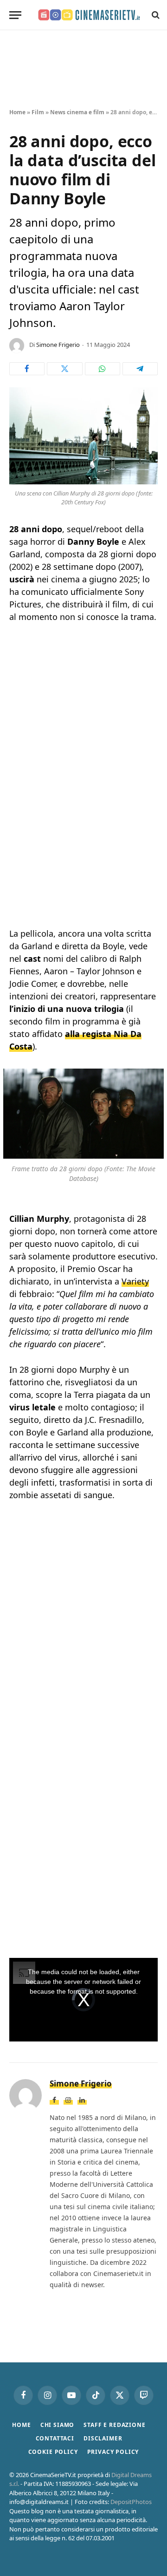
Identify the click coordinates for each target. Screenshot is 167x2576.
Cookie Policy (53, 2452)
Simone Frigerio (58, 345)
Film (38, 112)
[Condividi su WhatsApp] (103, 369)
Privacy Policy (113, 2452)
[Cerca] (155, 15)
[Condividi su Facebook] (27, 369)
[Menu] (15, 15)
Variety (135, 1281)
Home (17, 112)
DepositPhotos (131, 2502)
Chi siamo (58, 2425)
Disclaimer (103, 2438)
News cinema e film (77, 112)
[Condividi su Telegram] (140, 369)
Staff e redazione (114, 2425)
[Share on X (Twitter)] (64, 369)
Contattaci (55, 2438)
